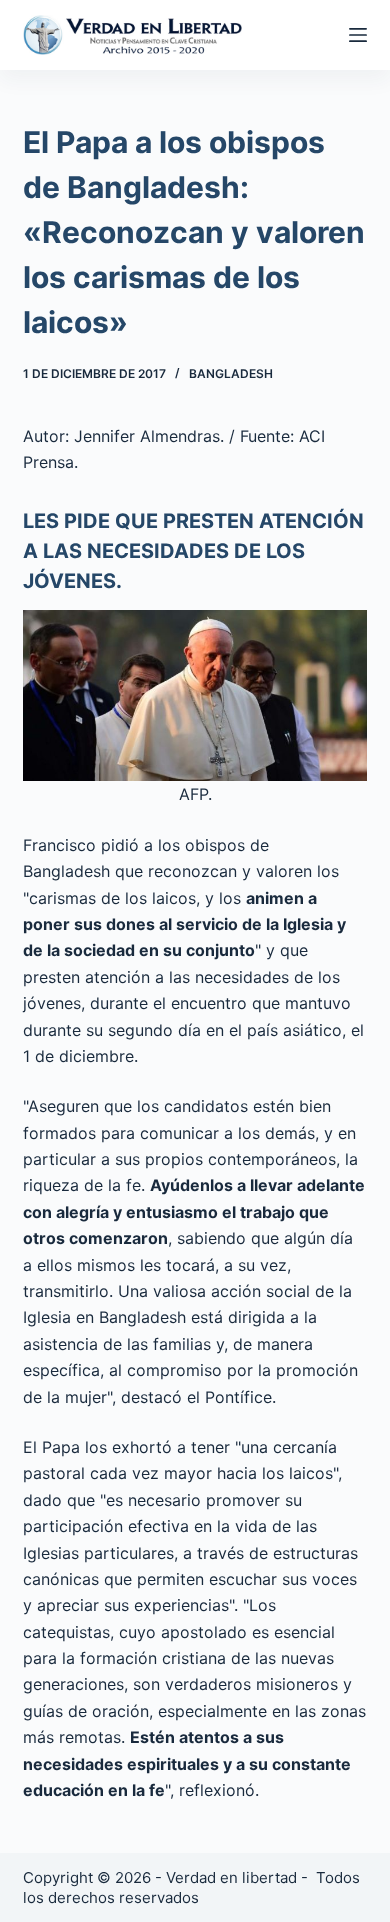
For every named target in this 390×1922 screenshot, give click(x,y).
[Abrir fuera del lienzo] (358, 35)
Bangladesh (231, 373)
